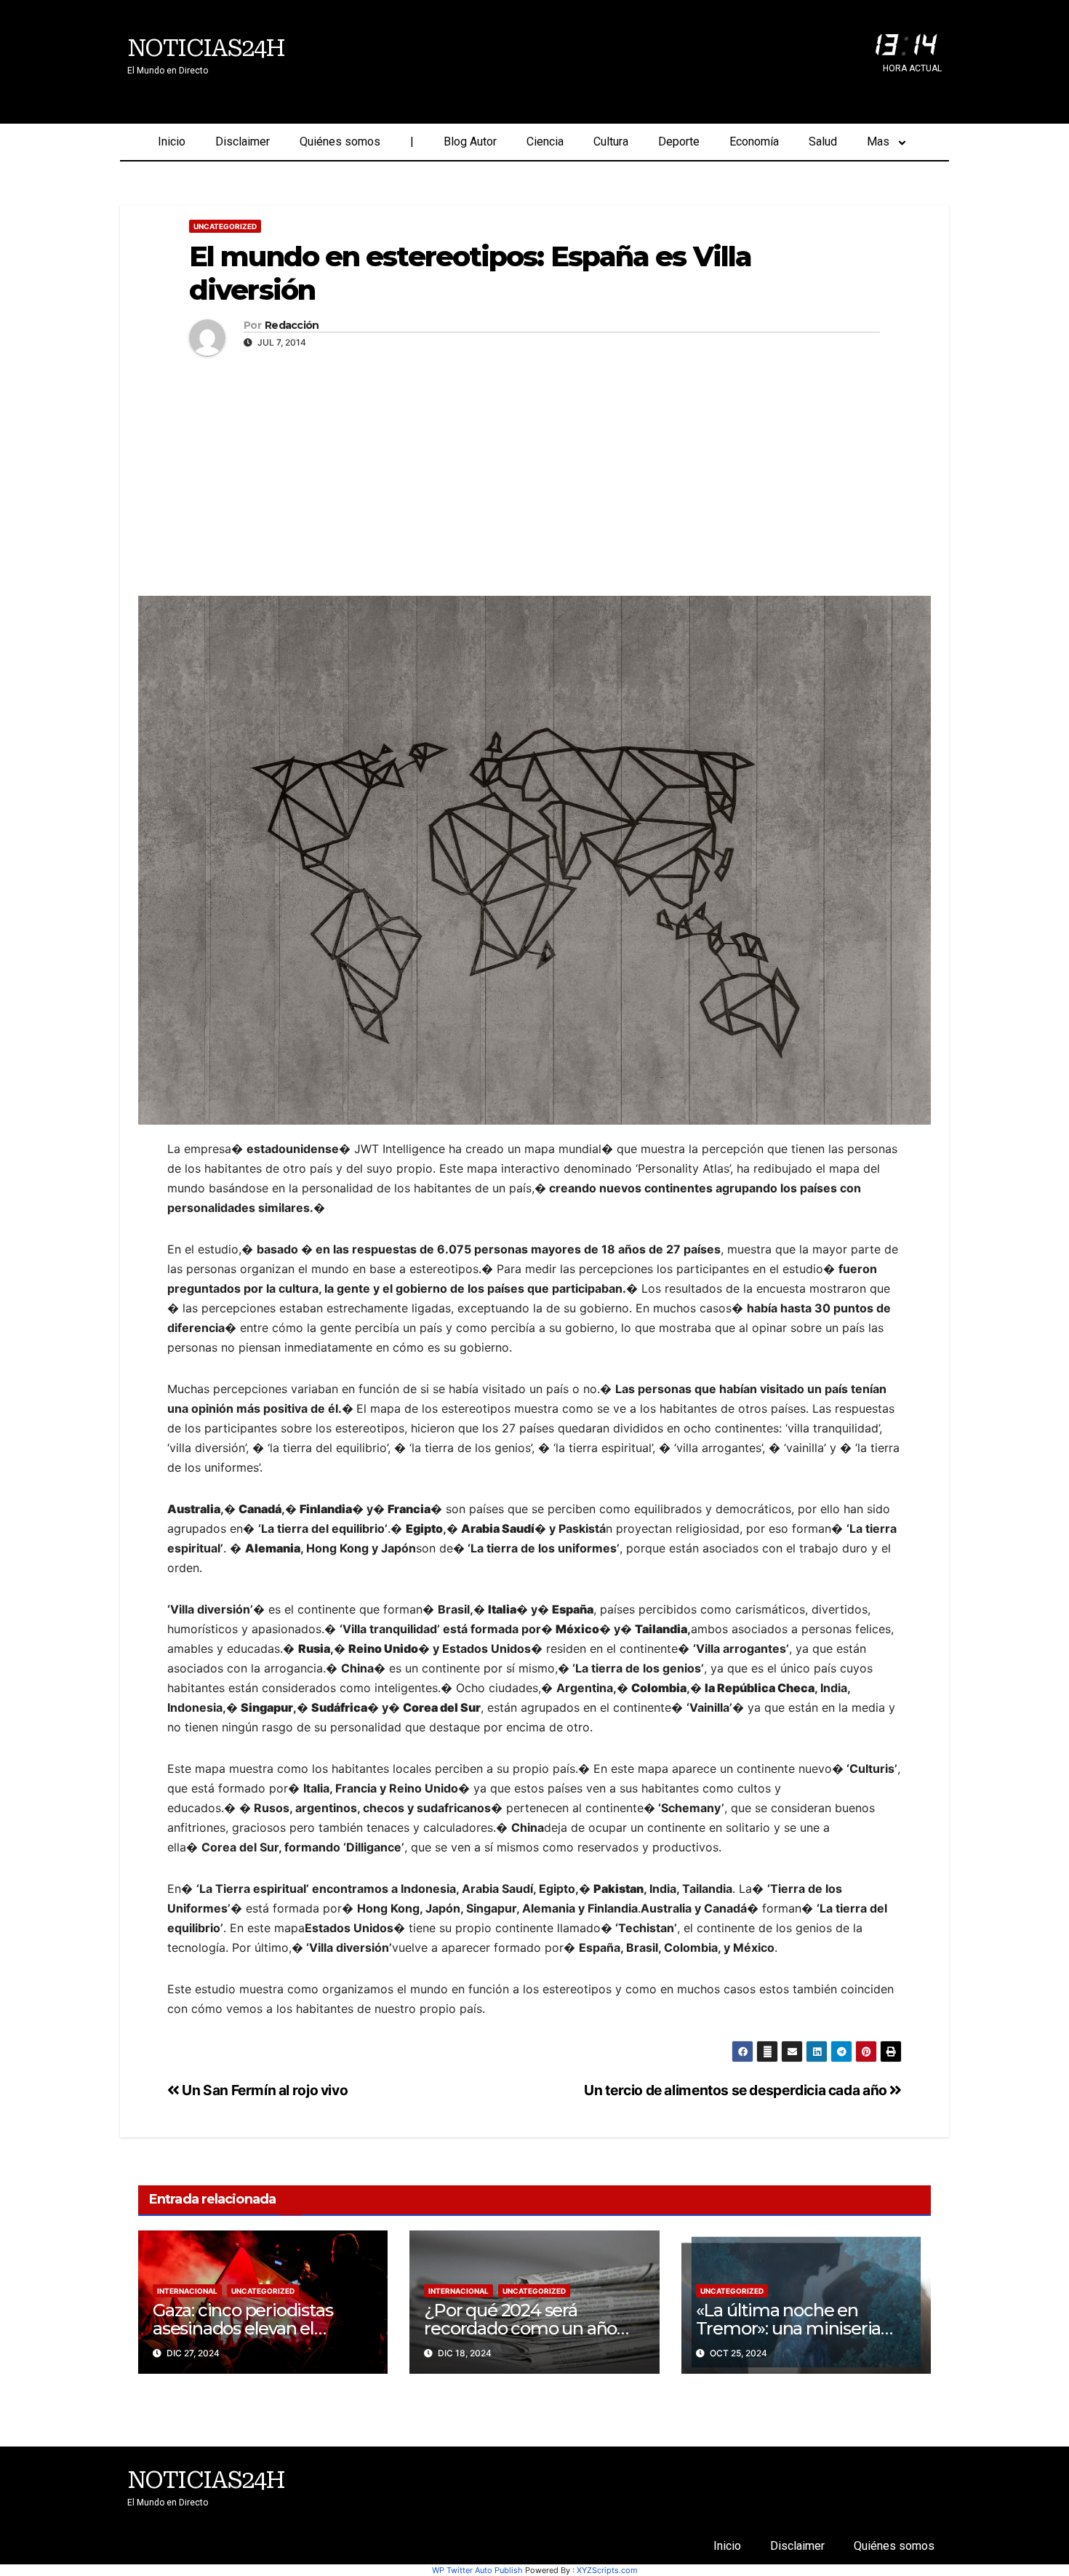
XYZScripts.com (607, 2570)
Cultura (611, 141)
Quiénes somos (340, 141)
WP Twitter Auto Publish (477, 2570)
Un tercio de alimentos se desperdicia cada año (737, 2090)
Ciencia (545, 141)
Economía (754, 141)
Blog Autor (470, 141)
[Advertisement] (534, 472)
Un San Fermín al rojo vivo (264, 2090)
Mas (878, 141)
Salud (823, 141)
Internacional (187, 2291)
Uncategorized (225, 226)
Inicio (172, 141)
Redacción (292, 326)
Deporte (679, 141)
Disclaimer (243, 141)
